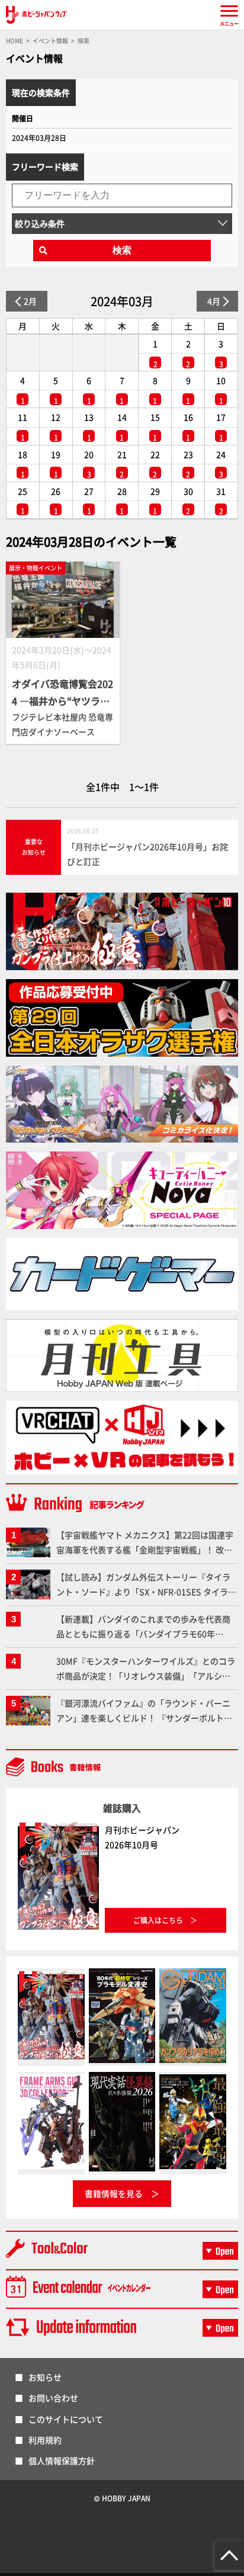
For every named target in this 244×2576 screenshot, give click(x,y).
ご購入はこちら (158, 1920)
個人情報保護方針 (62, 2460)
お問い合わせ (53, 2398)
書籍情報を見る (114, 2193)
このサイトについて (66, 2419)
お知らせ (45, 2377)
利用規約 (45, 2440)
